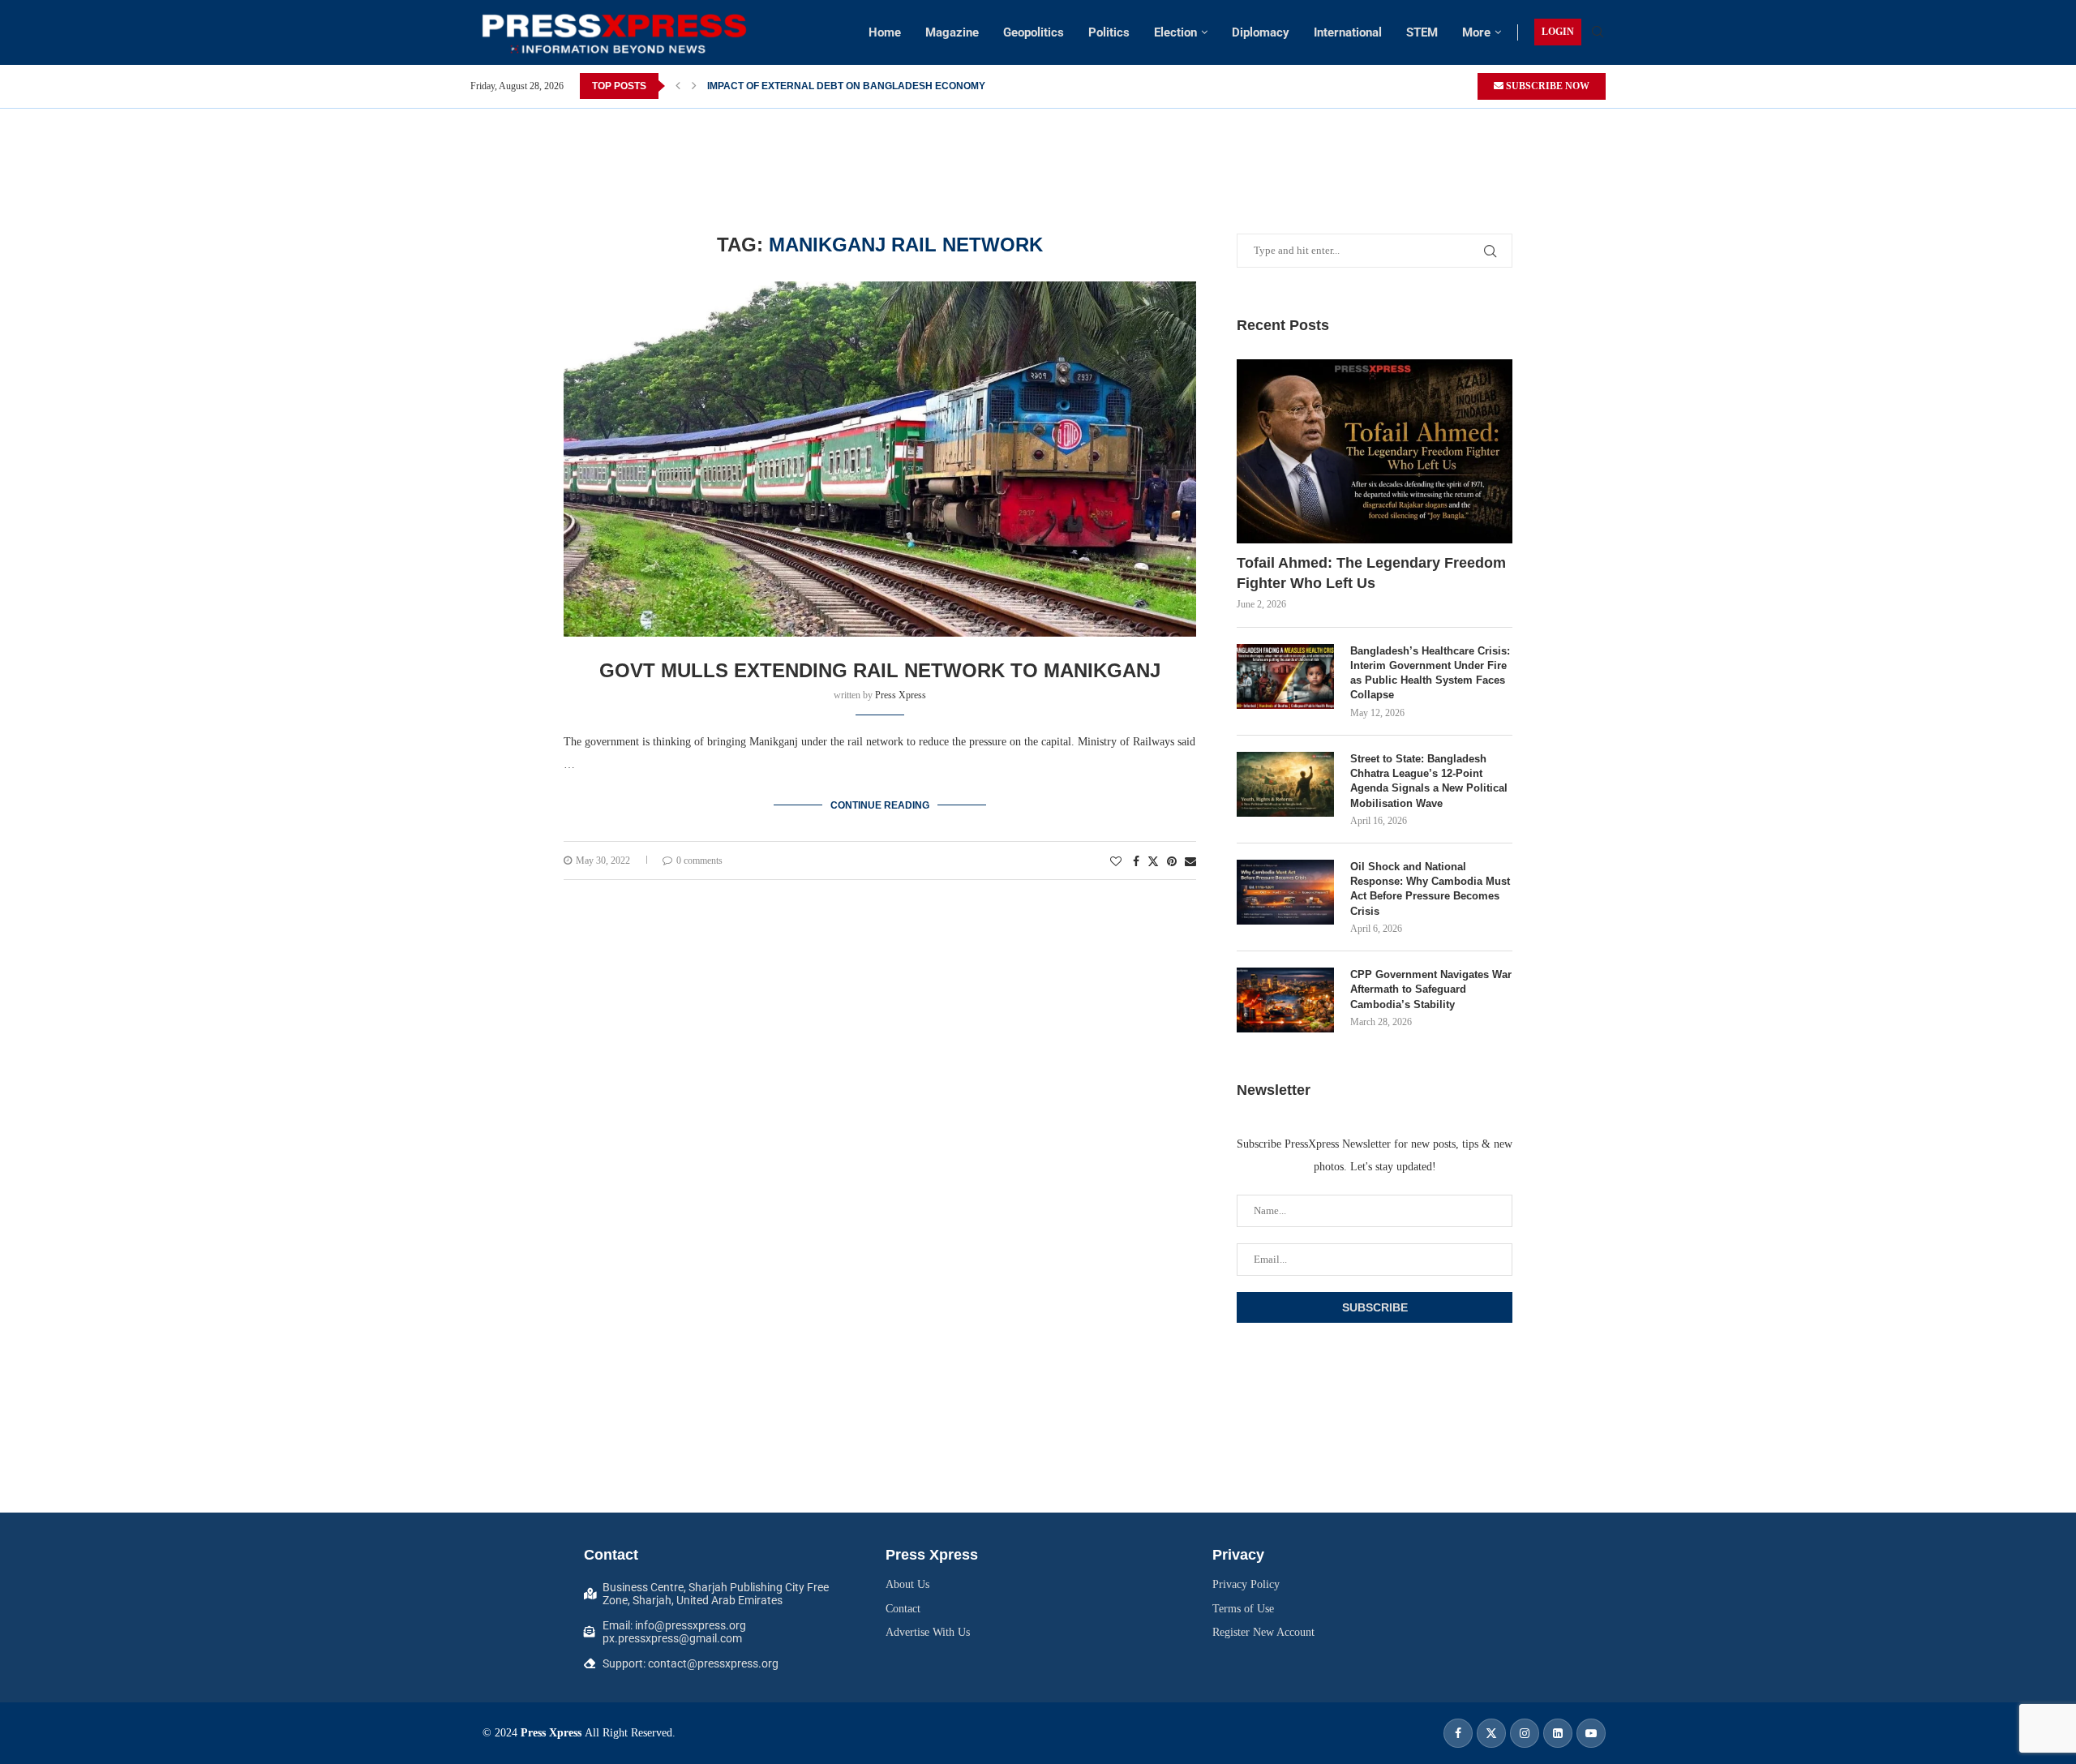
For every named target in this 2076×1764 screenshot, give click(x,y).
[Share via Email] (1190, 862)
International (1348, 32)
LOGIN (1558, 32)
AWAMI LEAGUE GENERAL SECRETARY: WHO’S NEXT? (837, 86)
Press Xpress (901, 695)
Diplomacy (1261, 32)
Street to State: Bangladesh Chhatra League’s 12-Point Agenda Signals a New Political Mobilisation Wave (1429, 781)
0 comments (699, 861)
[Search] (1598, 32)
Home (885, 32)
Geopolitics (1034, 32)
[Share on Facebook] (1136, 862)
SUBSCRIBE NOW (1546, 86)
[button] (678, 86)
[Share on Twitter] (1153, 861)
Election (1175, 32)
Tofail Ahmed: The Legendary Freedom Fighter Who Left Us (1371, 573)
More (1476, 32)
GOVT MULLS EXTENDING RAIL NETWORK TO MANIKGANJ (880, 670)
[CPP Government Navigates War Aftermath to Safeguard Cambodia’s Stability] (1285, 1000)
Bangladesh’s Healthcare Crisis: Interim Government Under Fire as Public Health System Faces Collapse (1430, 673)
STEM (1422, 32)
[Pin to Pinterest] (1172, 862)
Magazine (952, 32)
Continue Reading (880, 805)
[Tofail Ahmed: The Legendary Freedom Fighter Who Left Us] (1375, 451)
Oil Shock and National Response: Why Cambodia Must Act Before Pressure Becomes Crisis (1430, 889)
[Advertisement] (1038, 145)
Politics (1109, 32)
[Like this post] (1116, 862)
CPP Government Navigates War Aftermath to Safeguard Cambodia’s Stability (1431, 989)
